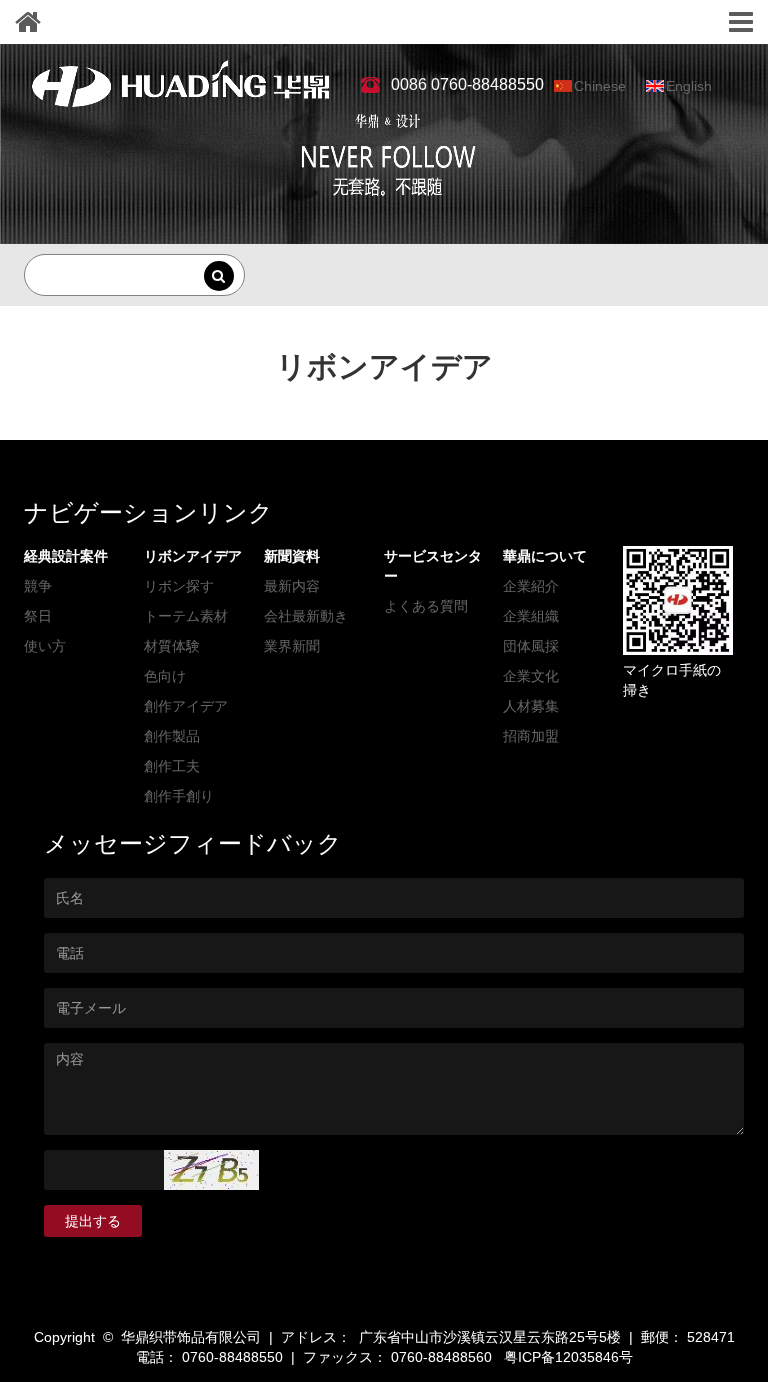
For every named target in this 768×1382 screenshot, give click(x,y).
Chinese (600, 86)
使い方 (45, 646)
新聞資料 (292, 556)
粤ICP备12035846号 (568, 1357)
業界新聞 (292, 646)
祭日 (38, 616)
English (689, 86)
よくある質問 (426, 606)
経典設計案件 (66, 556)
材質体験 (172, 646)
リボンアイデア (193, 556)
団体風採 (531, 646)
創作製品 (172, 736)
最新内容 (292, 586)
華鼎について (545, 556)
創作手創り (179, 796)
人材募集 (531, 706)
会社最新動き (306, 616)
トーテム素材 (186, 616)
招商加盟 (531, 736)
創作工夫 (172, 766)
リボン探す (179, 586)
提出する (93, 1221)
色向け (165, 676)
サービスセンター (433, 566)
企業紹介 (531, 586)
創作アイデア (186, 706)
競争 (38, 586)
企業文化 (531, 676)
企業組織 (531, 616)
